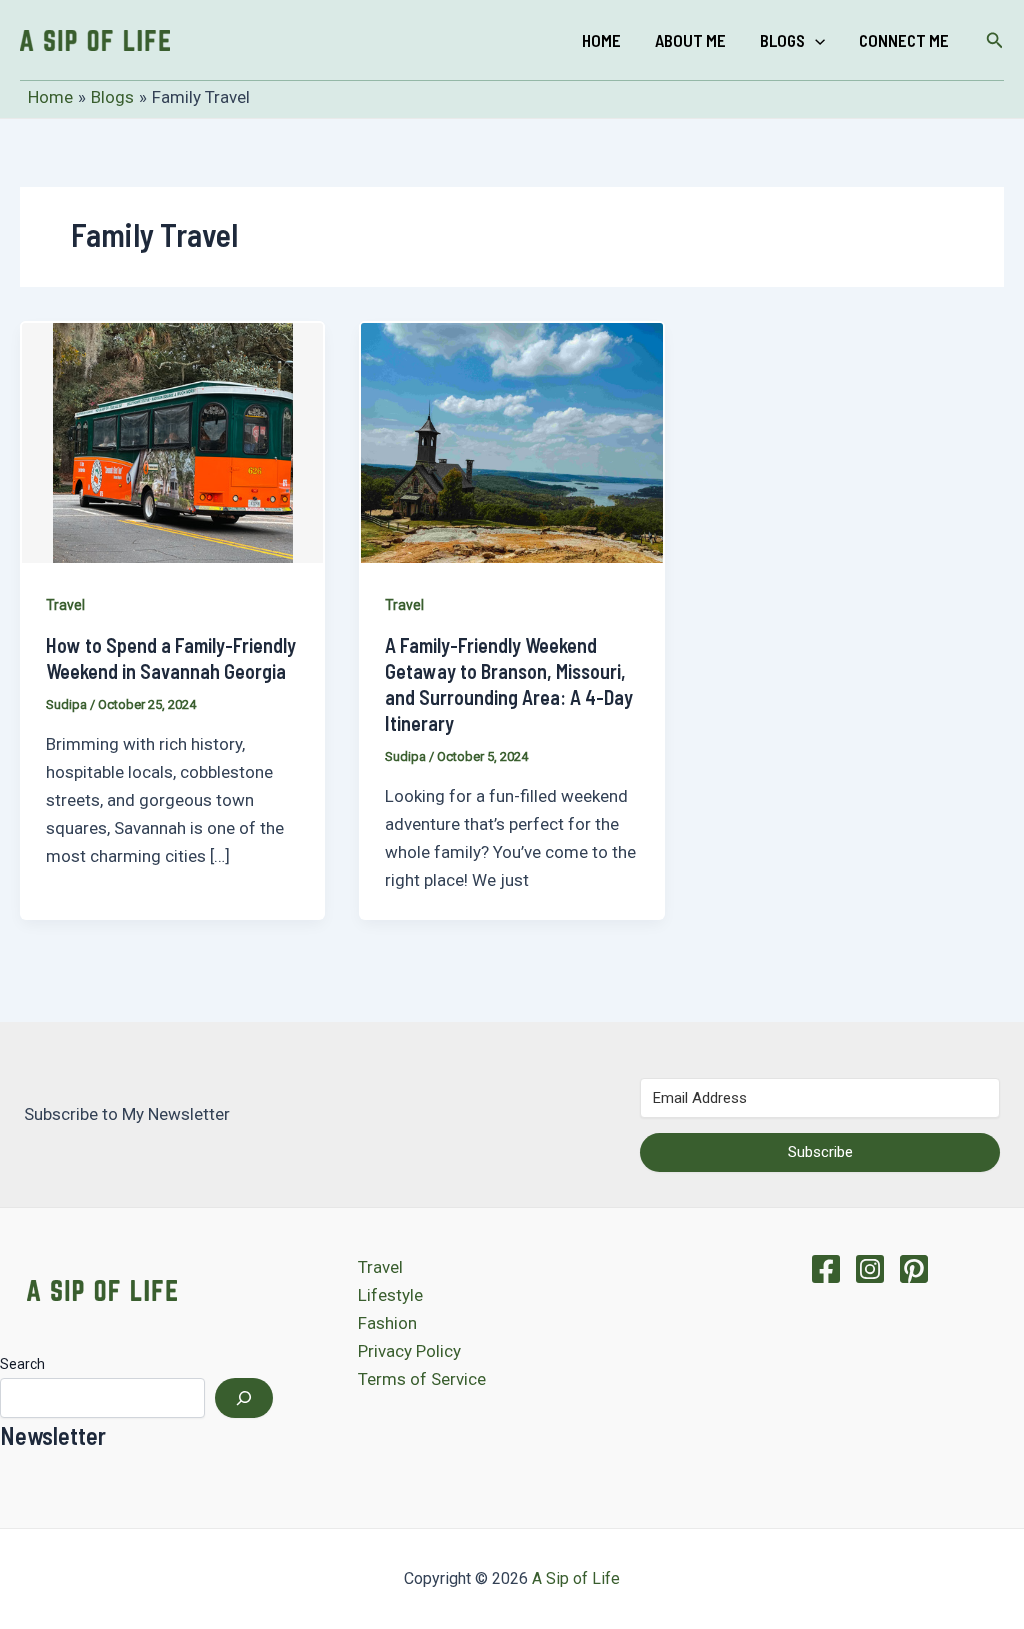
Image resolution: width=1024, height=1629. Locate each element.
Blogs (782, 40)
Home (601, 40)
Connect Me (904, 40)
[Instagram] (870, 1269)
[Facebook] (826, 1269)
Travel (65, 605)
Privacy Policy (409, 1351)
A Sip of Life (576, 1578)
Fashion (387, 1323)
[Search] (244, 1398)
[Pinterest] (914, 1269)
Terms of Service (422, 1379)
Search (22, 1364)
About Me (690, 40)
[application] (815, 40)
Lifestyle (390, 1295)
